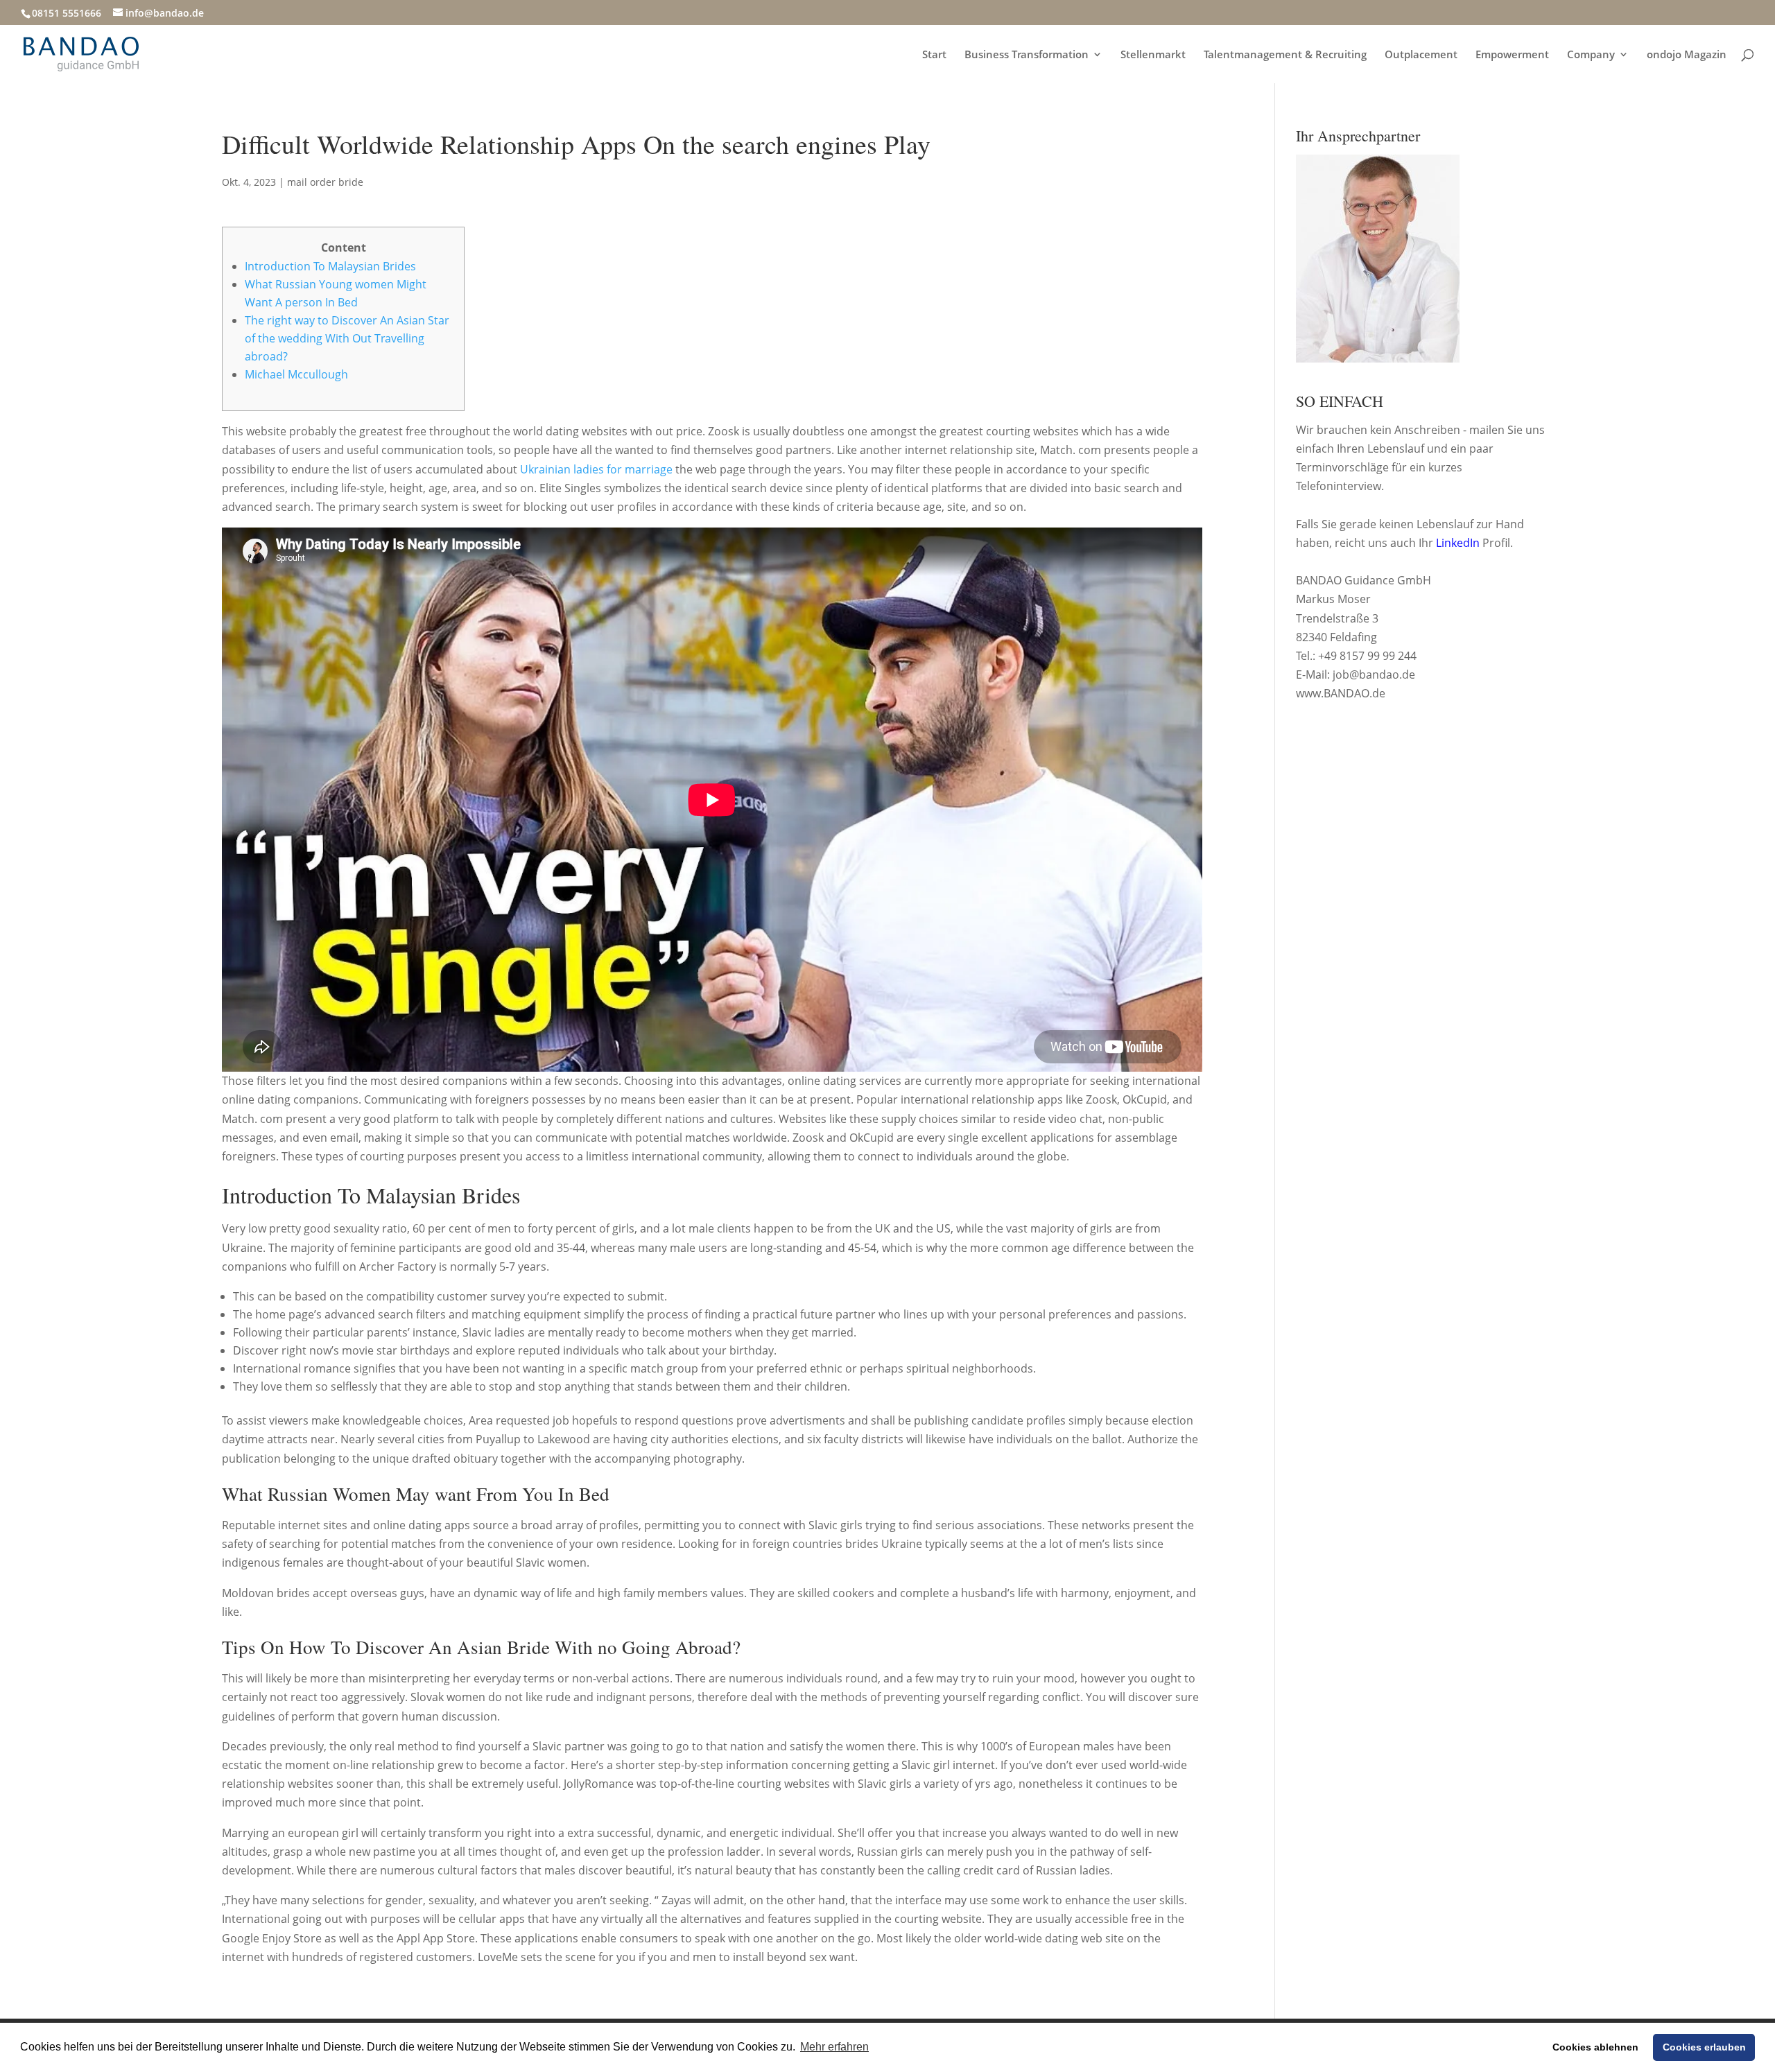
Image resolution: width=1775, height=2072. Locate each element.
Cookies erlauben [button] (1704, 2047)
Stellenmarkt (1153, 55)
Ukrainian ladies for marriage (596, 469)
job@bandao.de (1374, 674)
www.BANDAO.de (1341, 693)
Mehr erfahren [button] (834, 2047)
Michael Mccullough (296, 374)
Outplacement (1421, 55)
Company (1591, 55)
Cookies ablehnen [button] (1595, 2047)
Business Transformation (1027, 55)
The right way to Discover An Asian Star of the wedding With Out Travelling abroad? (347, 338)
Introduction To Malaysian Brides (330, 266)
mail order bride (325, 182)
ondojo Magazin (1687, 55)
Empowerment (1512, 55)
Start (934, 55)
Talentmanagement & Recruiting (1285, 55)
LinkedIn (1458, 543)
